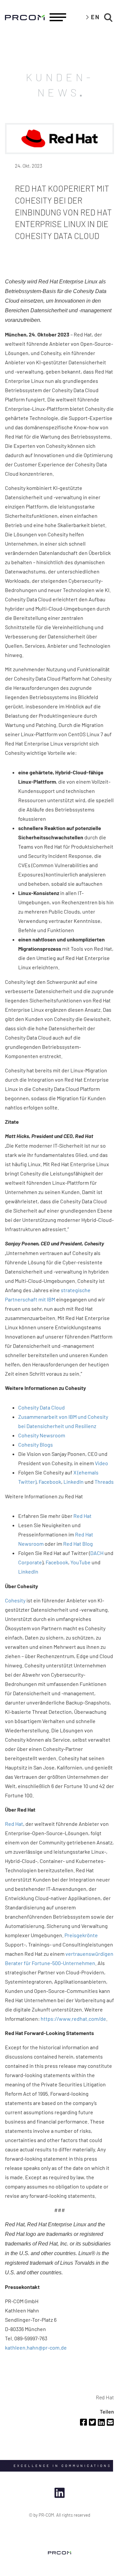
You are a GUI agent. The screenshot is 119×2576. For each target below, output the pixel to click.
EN (95, 17)
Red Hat (82, 1516)
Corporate (30, 1562)
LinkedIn (74, 1482)
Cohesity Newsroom (42, 1435)
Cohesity (15, 1600)
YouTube (80, 1562)
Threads (104, 1482)
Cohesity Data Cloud (41, 1407)
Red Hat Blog (78, 1544)
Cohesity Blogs (36, 1444)
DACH (97, 1553)
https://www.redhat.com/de (73, 2019)
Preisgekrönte (81, 1935)
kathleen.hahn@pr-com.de (36, 2347)
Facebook (50, 1482)
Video (101, 1463)
